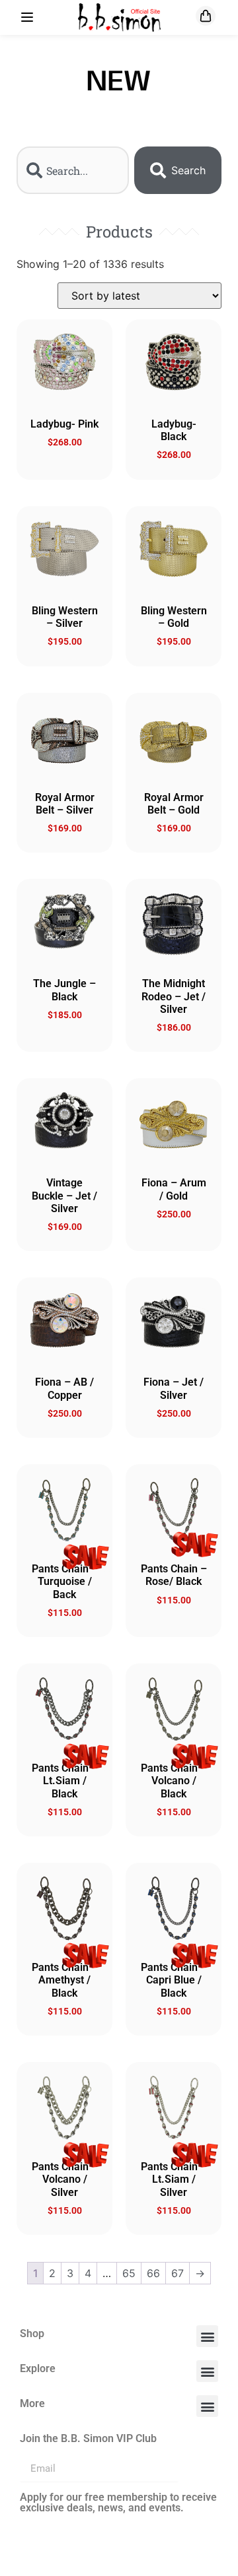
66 (153, 2273)
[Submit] (198, 2469)
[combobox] (73, 170)
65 (129, 2273)
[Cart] (206, 16)
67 (178, 2273)
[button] (207, 2336)
